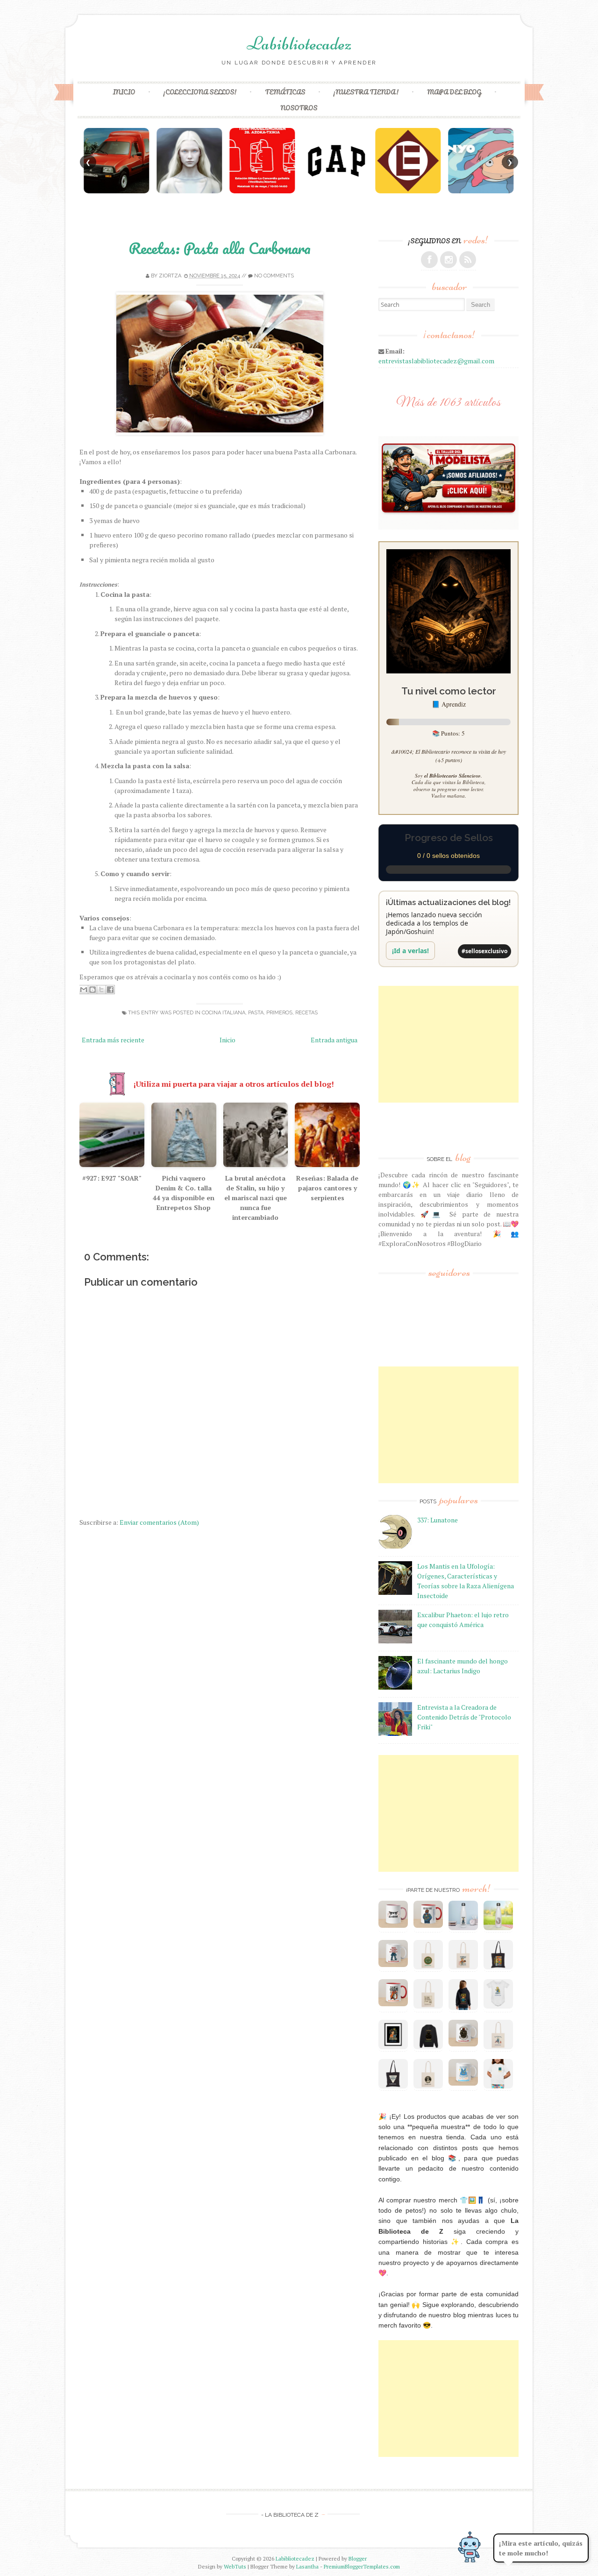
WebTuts (235, 2566)
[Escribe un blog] (93, 990)
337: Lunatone (438, 1520)
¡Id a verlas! (410, 951)
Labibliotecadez (299, 43)
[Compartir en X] (101, 990)
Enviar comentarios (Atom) (159, 1522)
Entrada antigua (334, 1040)
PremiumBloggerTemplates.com (362, 2566)
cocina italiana (224, 1013)
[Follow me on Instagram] (448, 260)
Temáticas (285, 92)
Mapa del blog (454, 92)
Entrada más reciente (113, 1040)
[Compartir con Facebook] (110, 990)
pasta (256, 1013)
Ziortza (170, 276)
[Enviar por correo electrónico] (84, 990)
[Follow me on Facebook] (429, 260)
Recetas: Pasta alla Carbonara (220, 248)
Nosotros (299, 108)
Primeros (279, 1013)
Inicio (124, 92)
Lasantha (307, 2566)
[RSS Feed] (468, 260)
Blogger (358, 2558)
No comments (274, 276)
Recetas (306, 1013)
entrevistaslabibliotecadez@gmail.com (436, 361)
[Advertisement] (448, 1044)
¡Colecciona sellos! (200, 92)
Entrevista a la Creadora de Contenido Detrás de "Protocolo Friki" (464, 1717)
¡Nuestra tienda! (366, 92)
